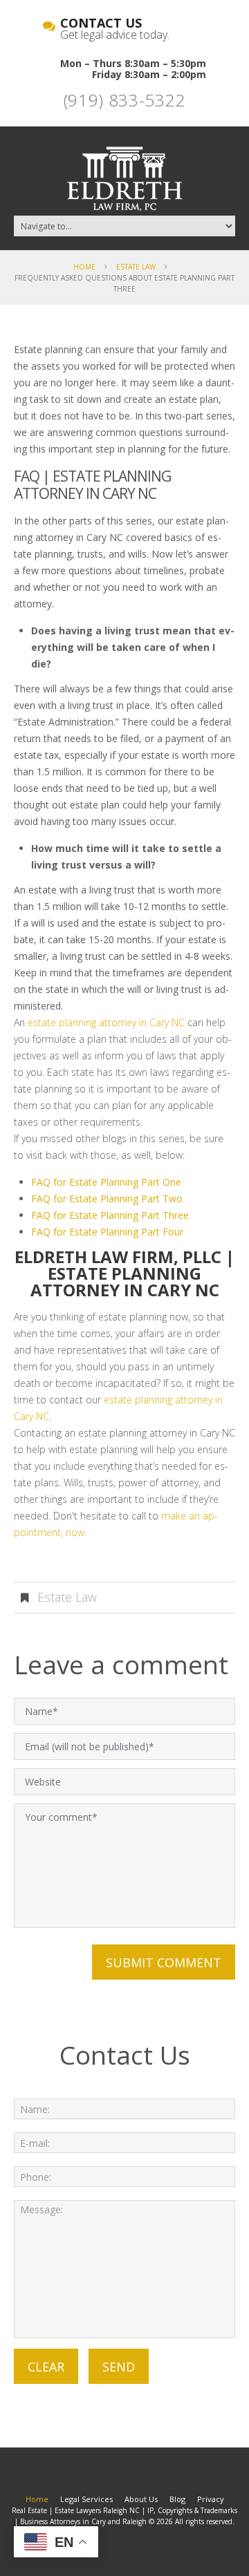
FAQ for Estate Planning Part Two (107, 1199)
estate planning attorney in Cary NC (106, 1022)
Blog (177, 2499)
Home (84, 267)
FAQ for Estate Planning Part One (106, 1182)
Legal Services (86, 2499)
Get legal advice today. (115, 30)
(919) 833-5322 (125, 100)
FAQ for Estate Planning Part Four (107, 1232)
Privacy (211, 2499)
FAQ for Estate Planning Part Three (110, 1215)
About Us (141, 2499)
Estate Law (136, 267)
